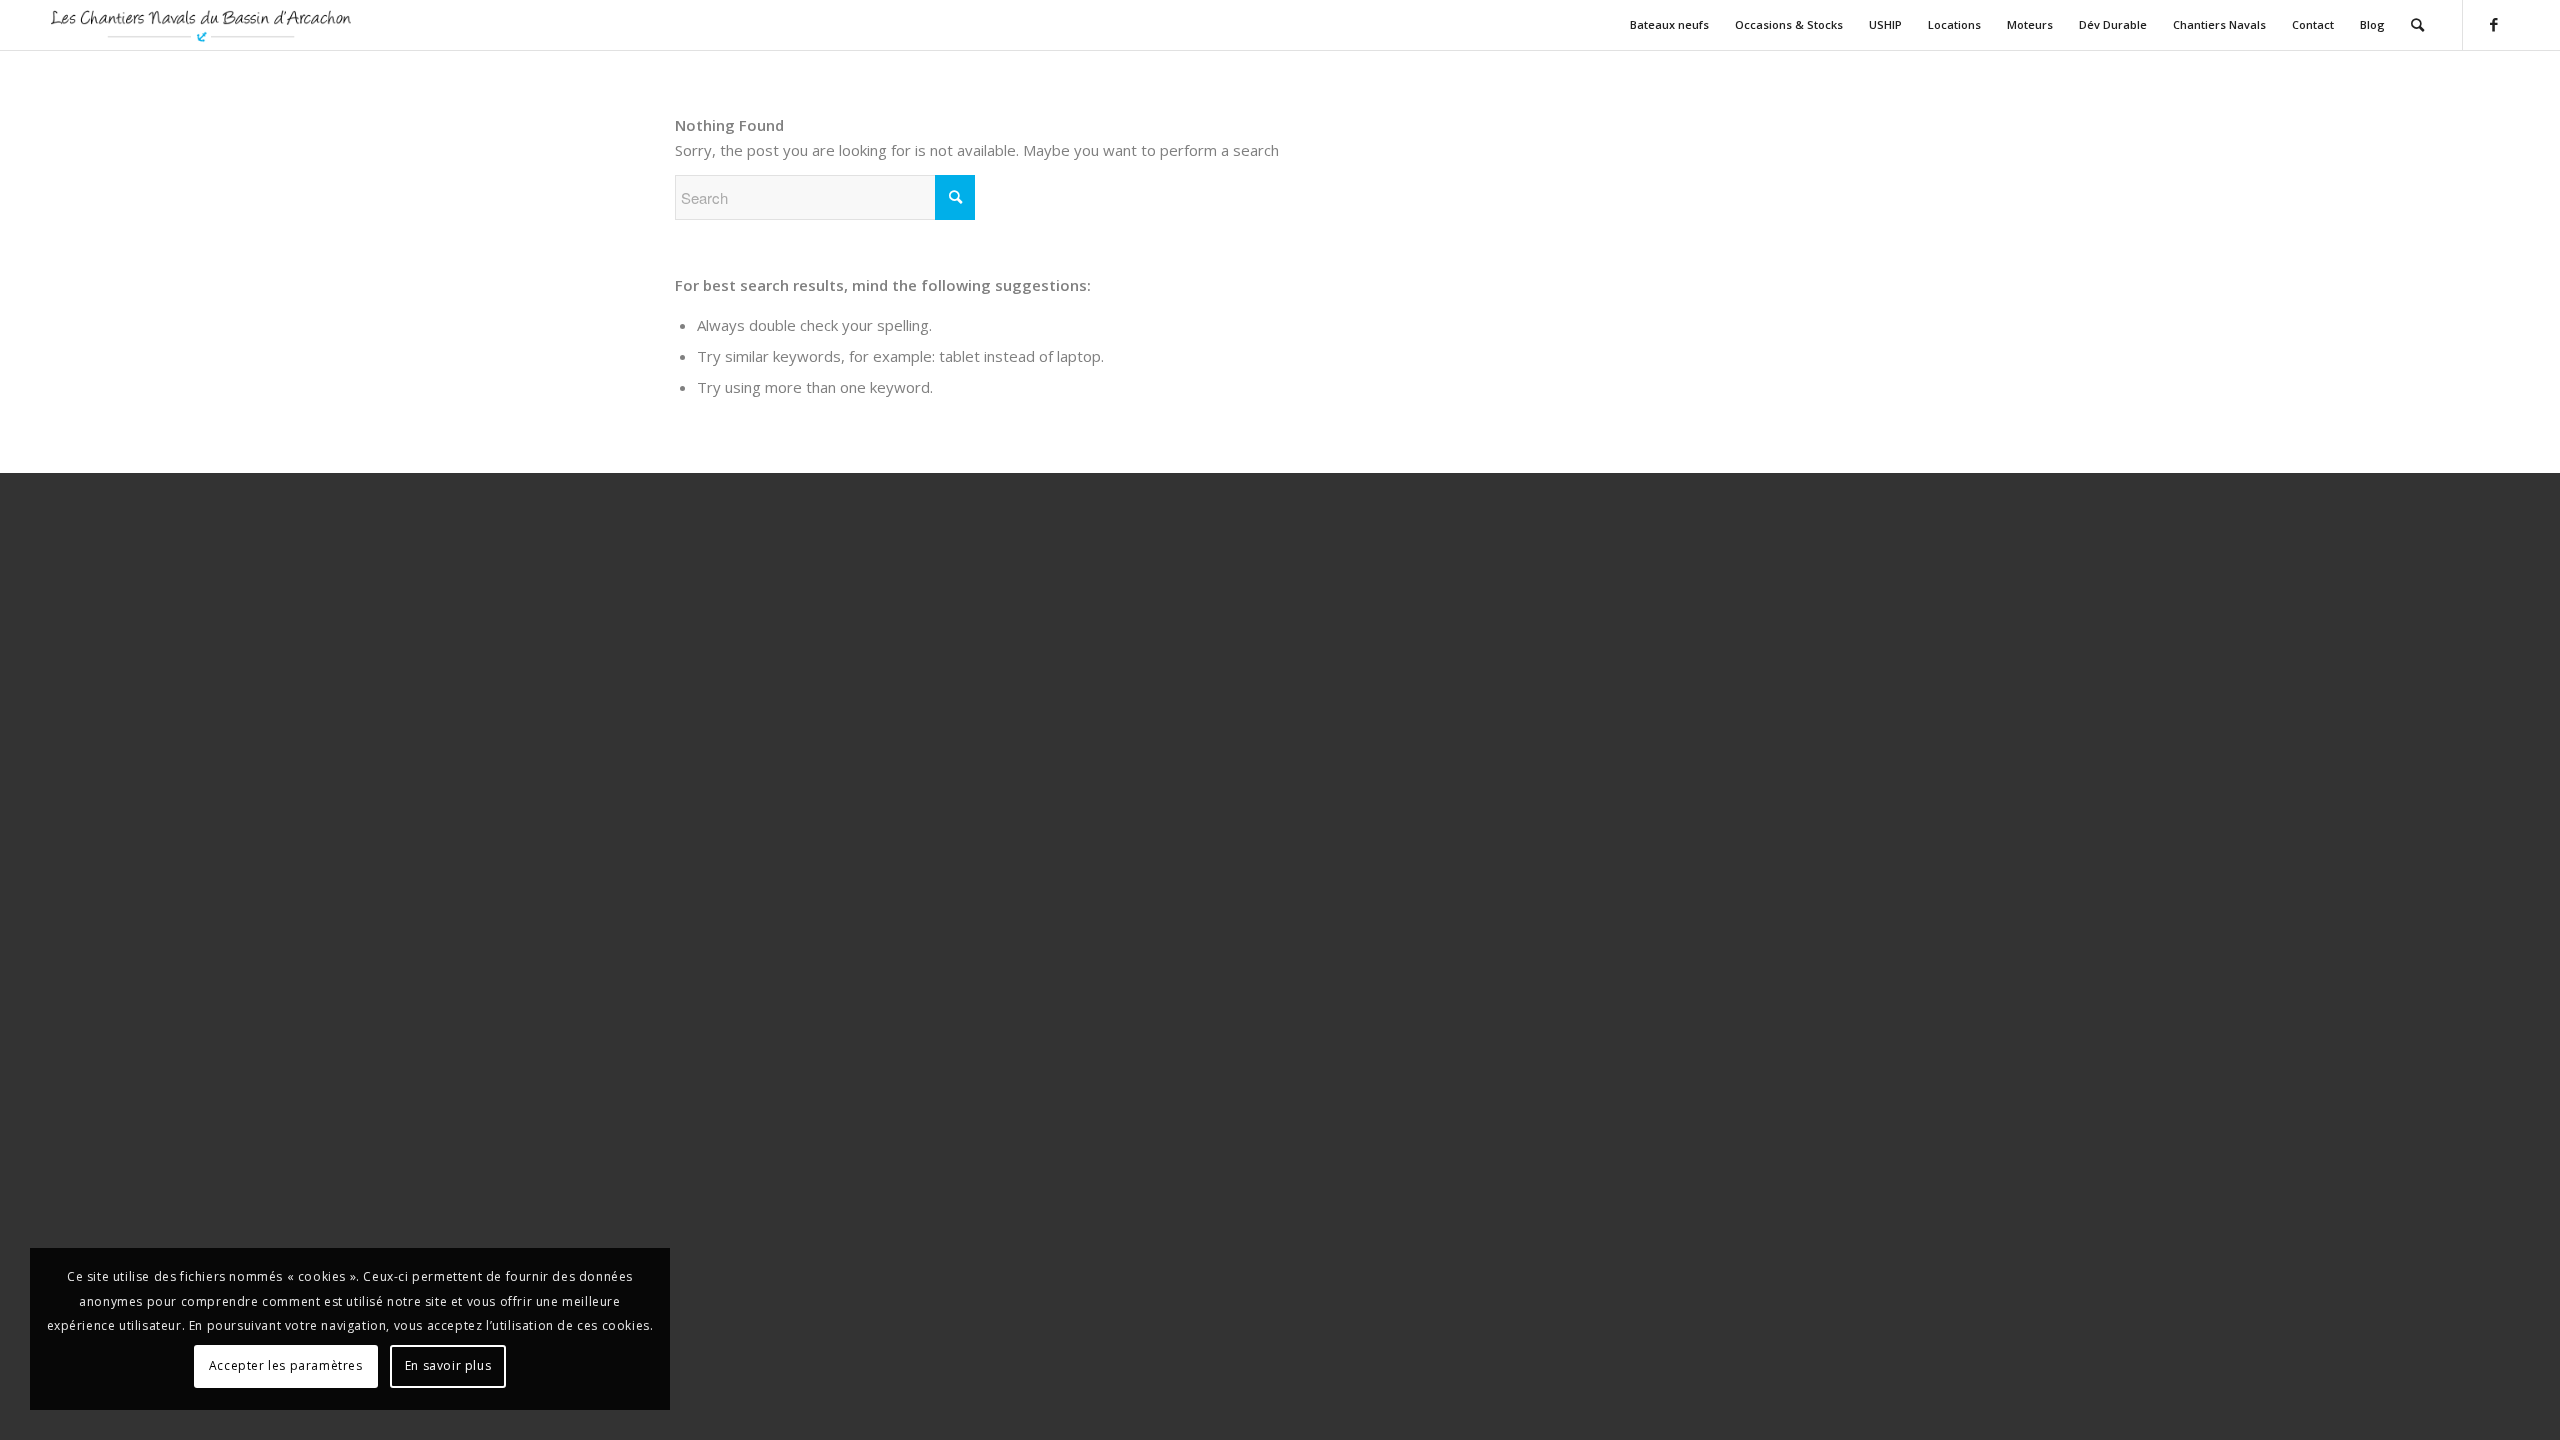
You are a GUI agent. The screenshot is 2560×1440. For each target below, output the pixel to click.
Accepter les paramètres (286, 1365)
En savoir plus (448, 1365)
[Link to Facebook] (2494, 24)
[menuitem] (1669, 25)
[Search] (2417, 25)
